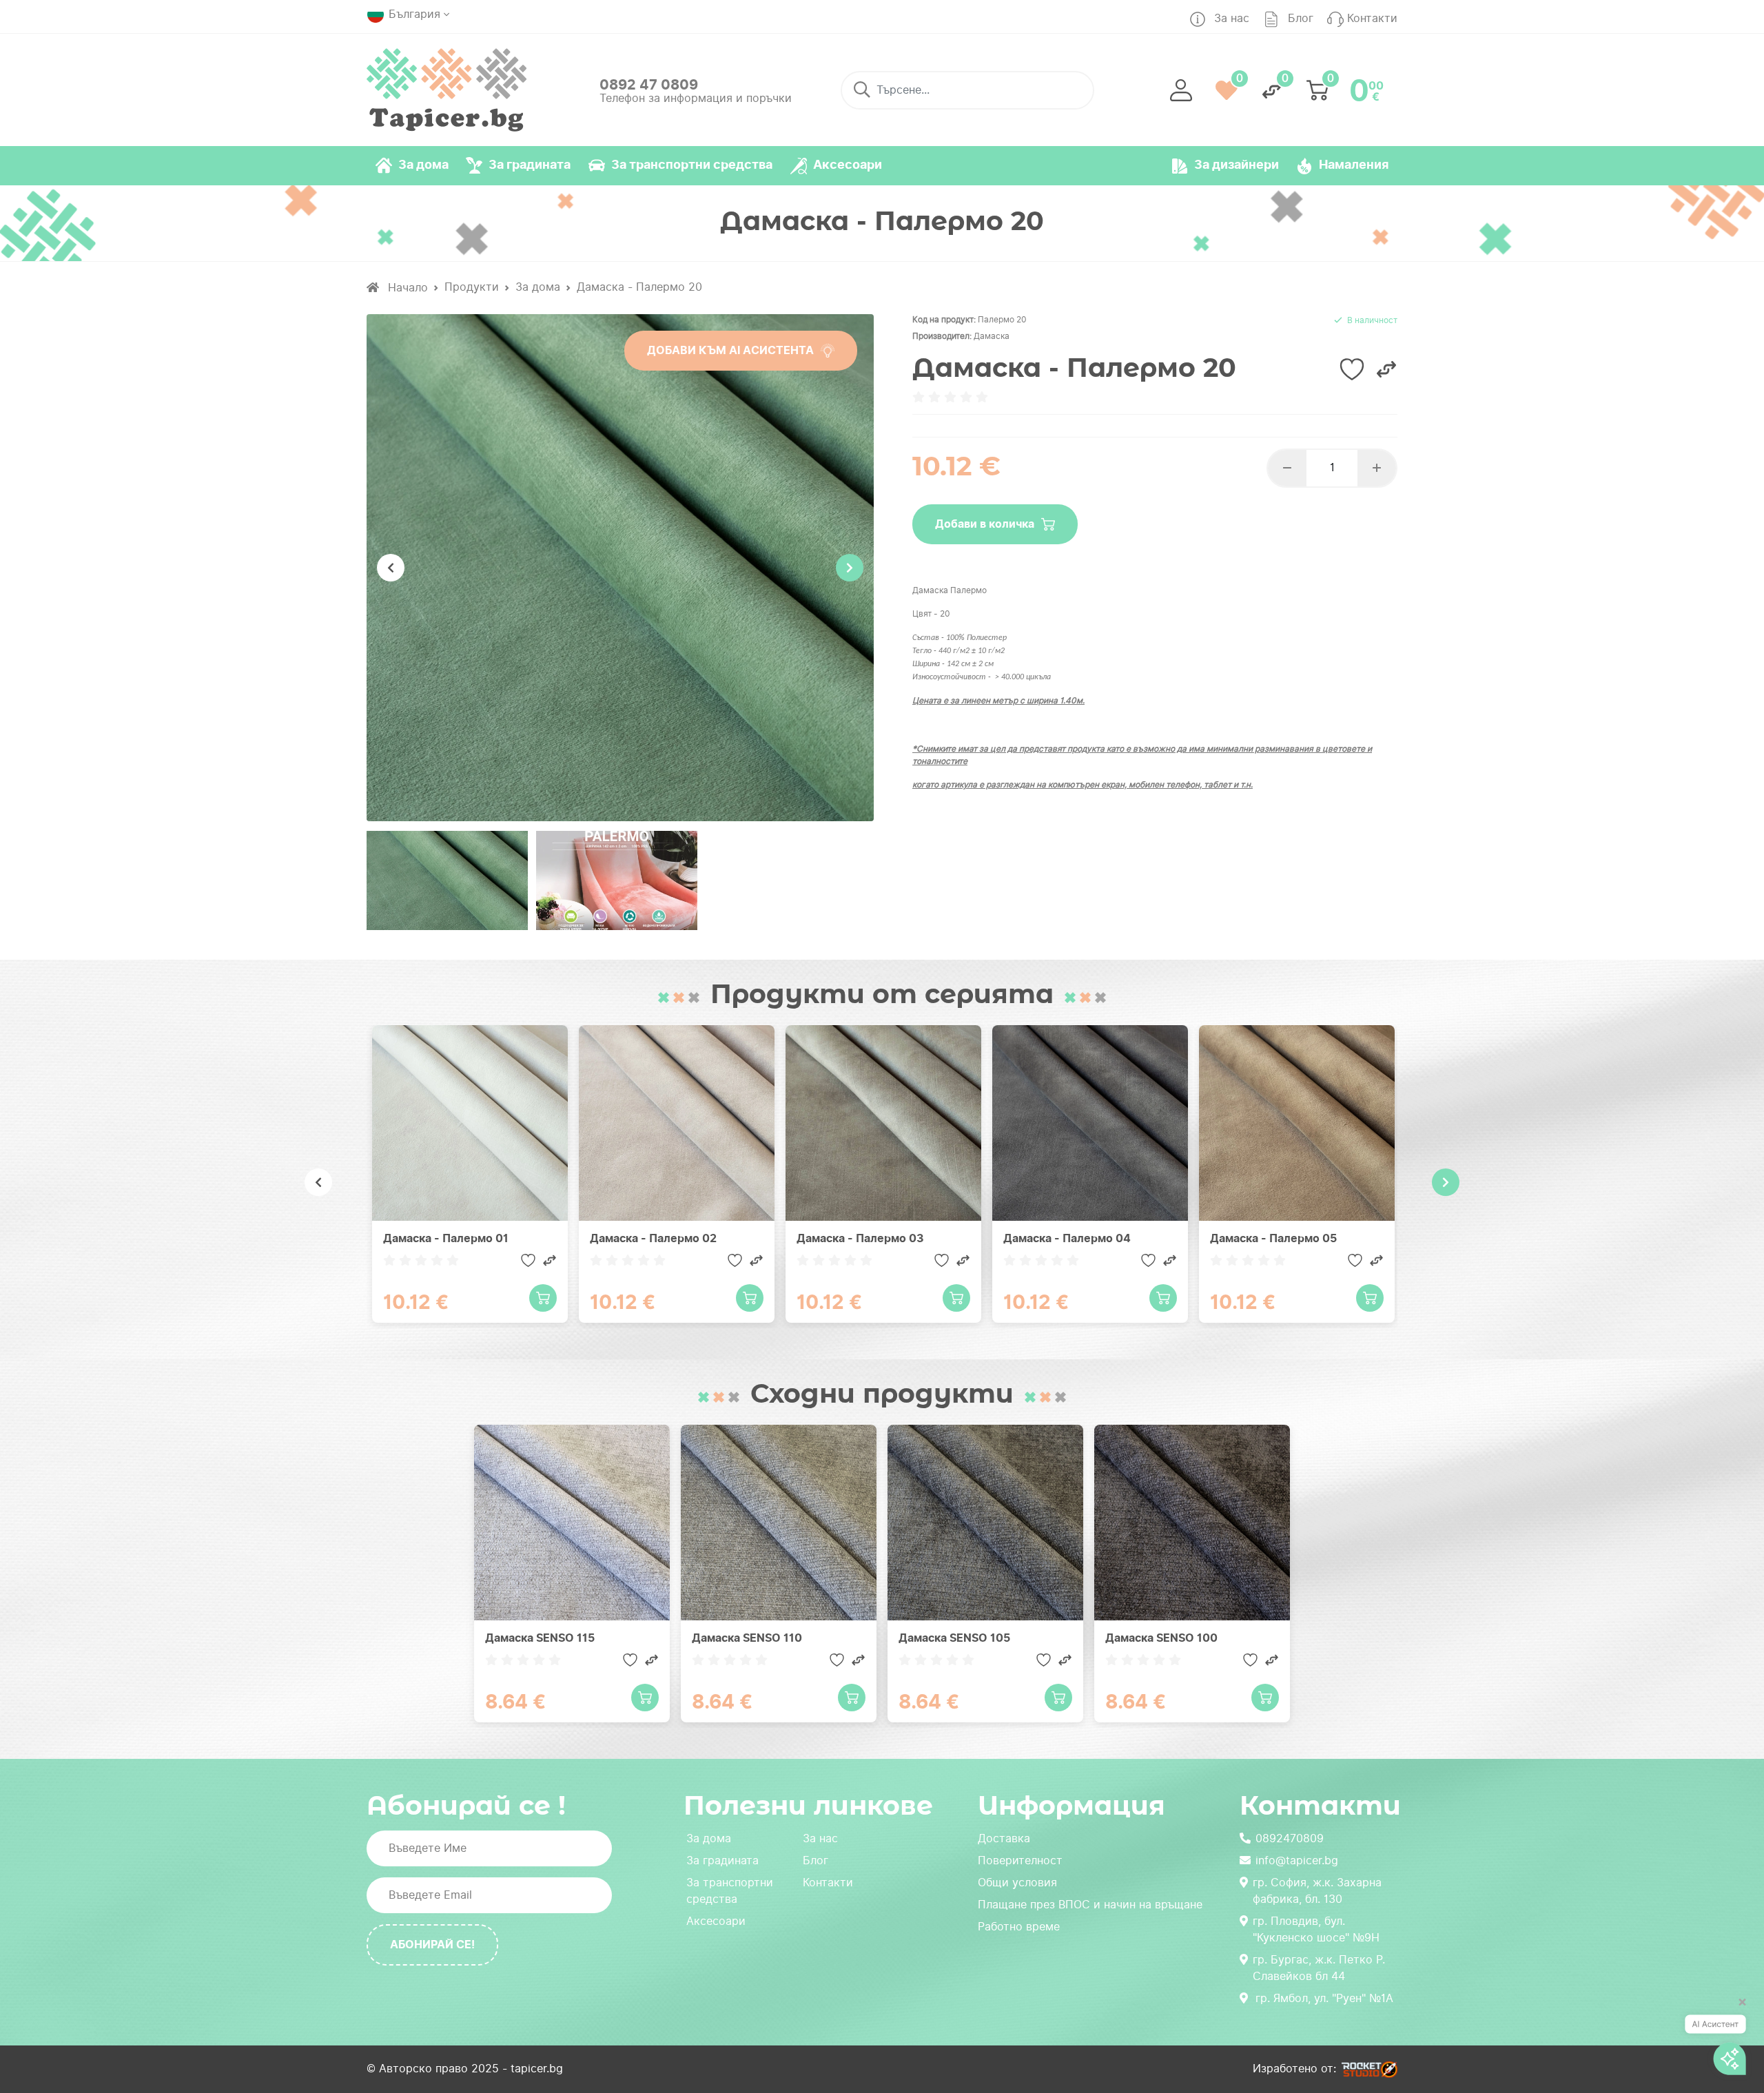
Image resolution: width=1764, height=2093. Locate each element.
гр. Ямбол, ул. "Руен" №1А (1324, 1998)
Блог (816, 1860)
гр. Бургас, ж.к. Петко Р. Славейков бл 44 (1319, 1968)
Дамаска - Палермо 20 (639, 287)
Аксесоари (716, 1921)
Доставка (1004, 1838)
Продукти (472, 287)
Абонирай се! (432, 1945)
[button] (1181, 90)
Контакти (828, 1883)
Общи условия (1017, 1883)
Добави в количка (985, 524)
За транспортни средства (730, 1891)
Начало (406, 288)
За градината (722, 1860)
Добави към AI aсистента (730, 350)
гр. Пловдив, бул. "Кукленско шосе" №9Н (1316, 1929)
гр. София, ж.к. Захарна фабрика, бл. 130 (1317, 1891)
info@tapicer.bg (1297, 1860)
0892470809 (1290, 1838)
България (414, 14)
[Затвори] (1738, 2008)
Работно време (1019, 1927)
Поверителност (1020, 1860)
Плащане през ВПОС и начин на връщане (1090, 1905)
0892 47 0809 (649, 85)
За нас (820, 1838)
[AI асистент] (1715, 2040)
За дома (538, 287)
